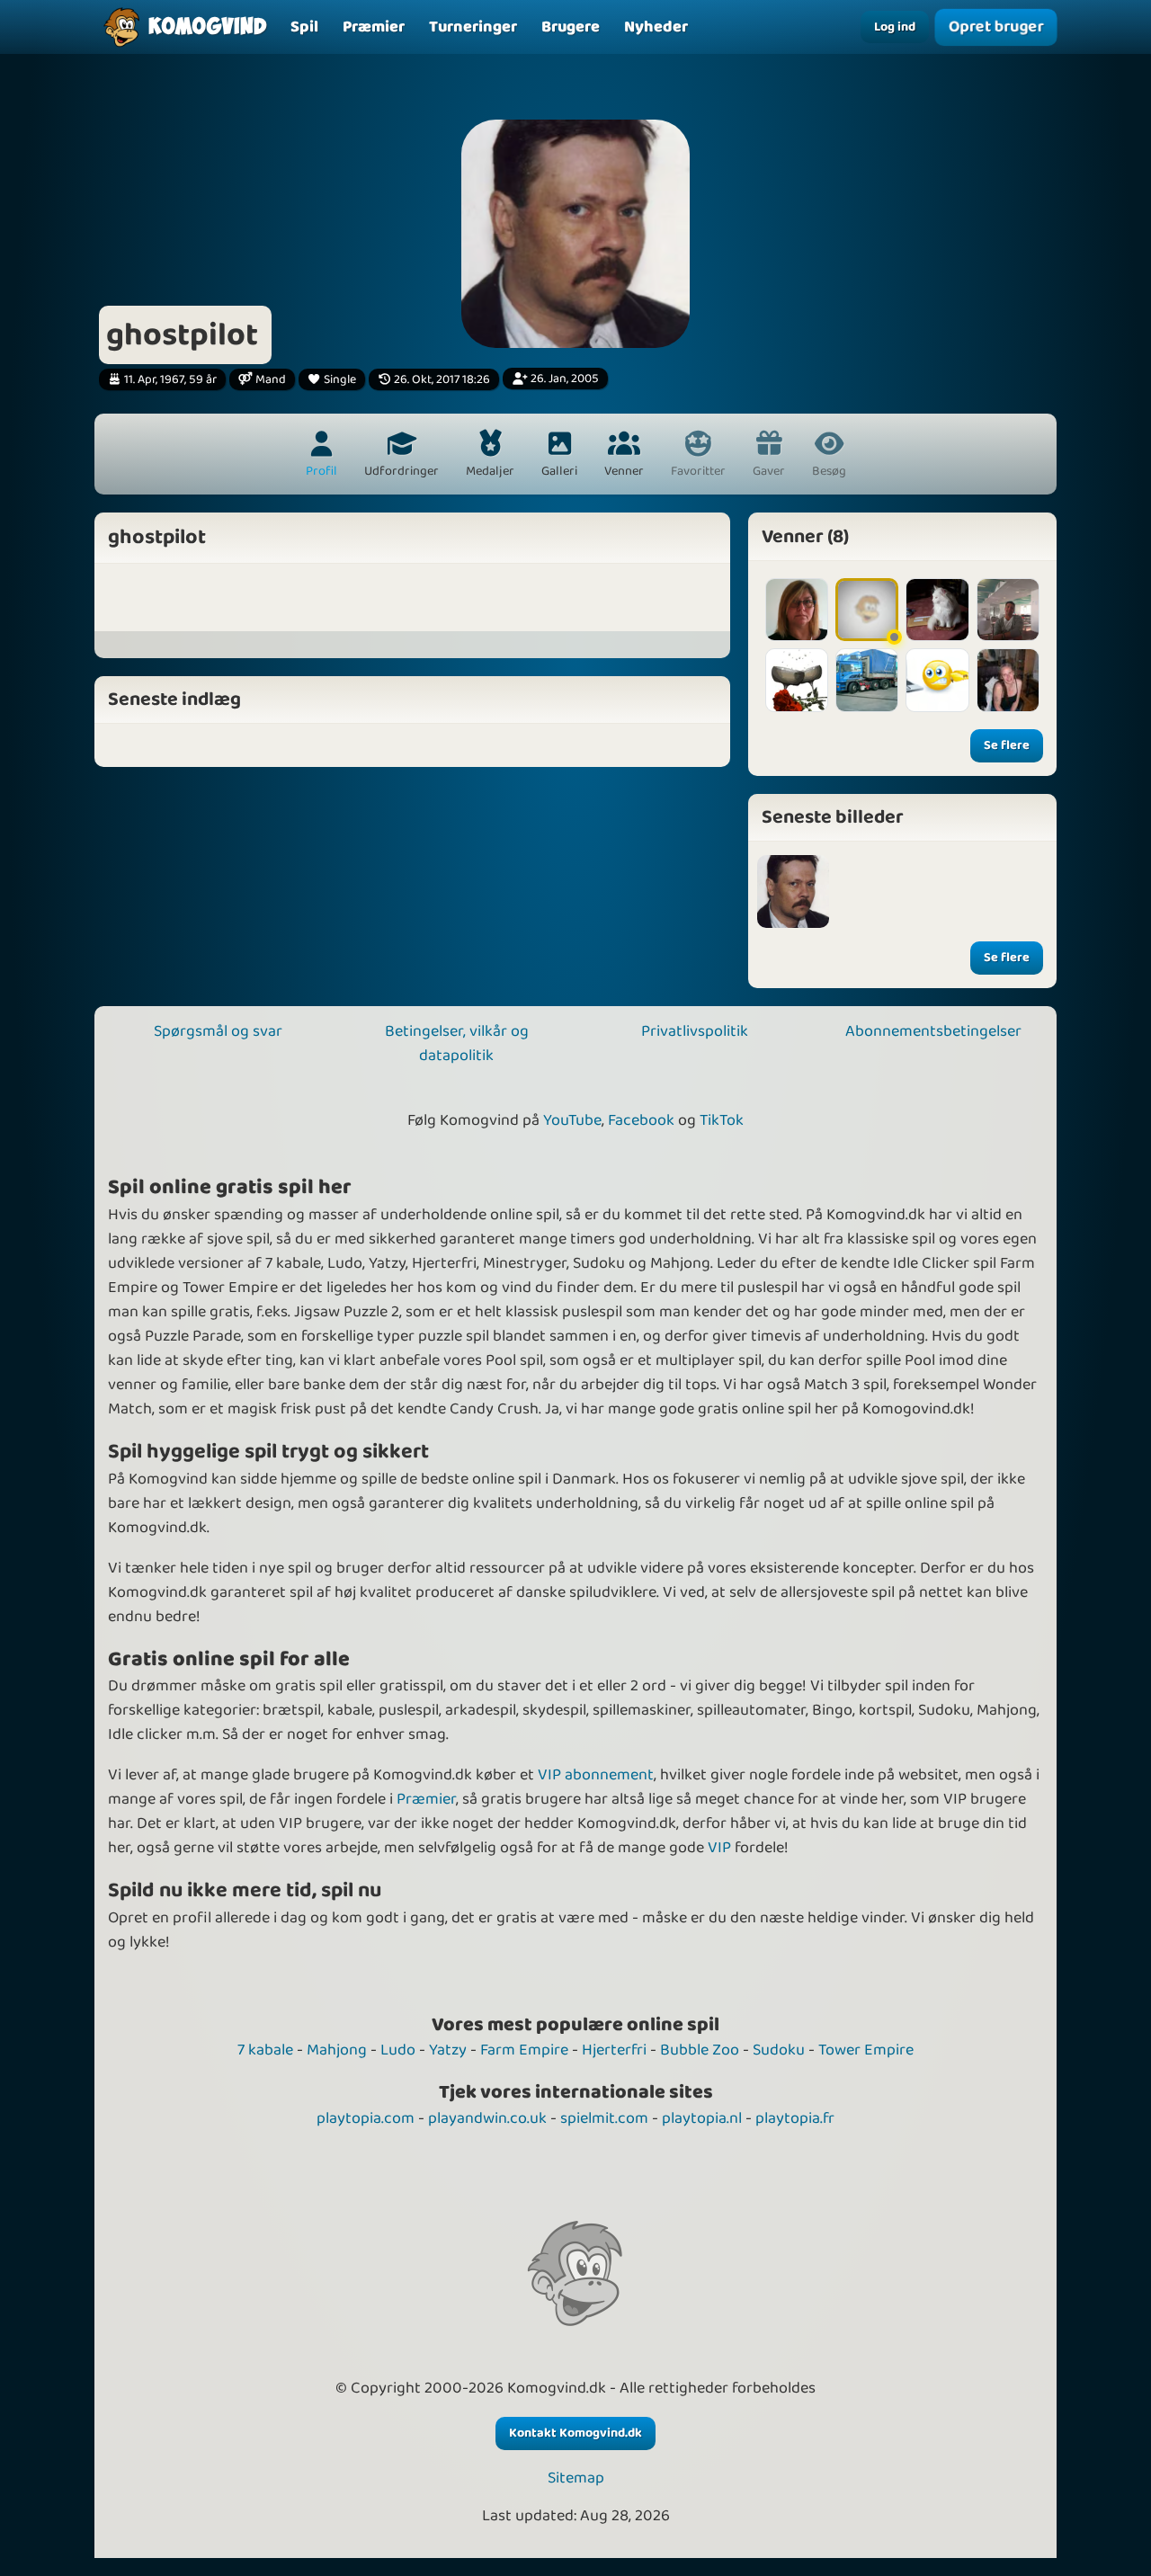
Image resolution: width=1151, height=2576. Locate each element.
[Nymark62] (937, 610)
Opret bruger (996, 27)
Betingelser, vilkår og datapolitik (457, 1043)
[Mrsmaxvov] (937, 680)
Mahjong (337, 2050)
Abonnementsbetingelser (933, 1031)
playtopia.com (366, 2118)
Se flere (1007, 745)
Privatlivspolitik (695, 1031)
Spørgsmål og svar (218, 1031)
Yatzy (448, 2050)
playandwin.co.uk (487, 2118)
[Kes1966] (797, 610)
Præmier (426, 1799)
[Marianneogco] (1008, 680)
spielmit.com (604, 2118)
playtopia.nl (702, 2118)
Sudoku (779, 2050)
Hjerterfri (614, 2050)
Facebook (641, 1120)
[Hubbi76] (1008, 610)
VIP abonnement (596, 1775)
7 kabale (265, 2050)
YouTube (572, 1120)
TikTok (722, 1120)
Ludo (398, 2050)
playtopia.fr (795, 2118)
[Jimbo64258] (797, 680)
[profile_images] (794, 891)
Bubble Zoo (700, 2050)
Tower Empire (866, 2050)
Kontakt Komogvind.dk (575, 2433)
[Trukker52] (867, 680)
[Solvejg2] (867, 610)
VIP (719, 1848)
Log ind (895, 27)
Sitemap (576, 2478)
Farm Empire (524, 2050)
